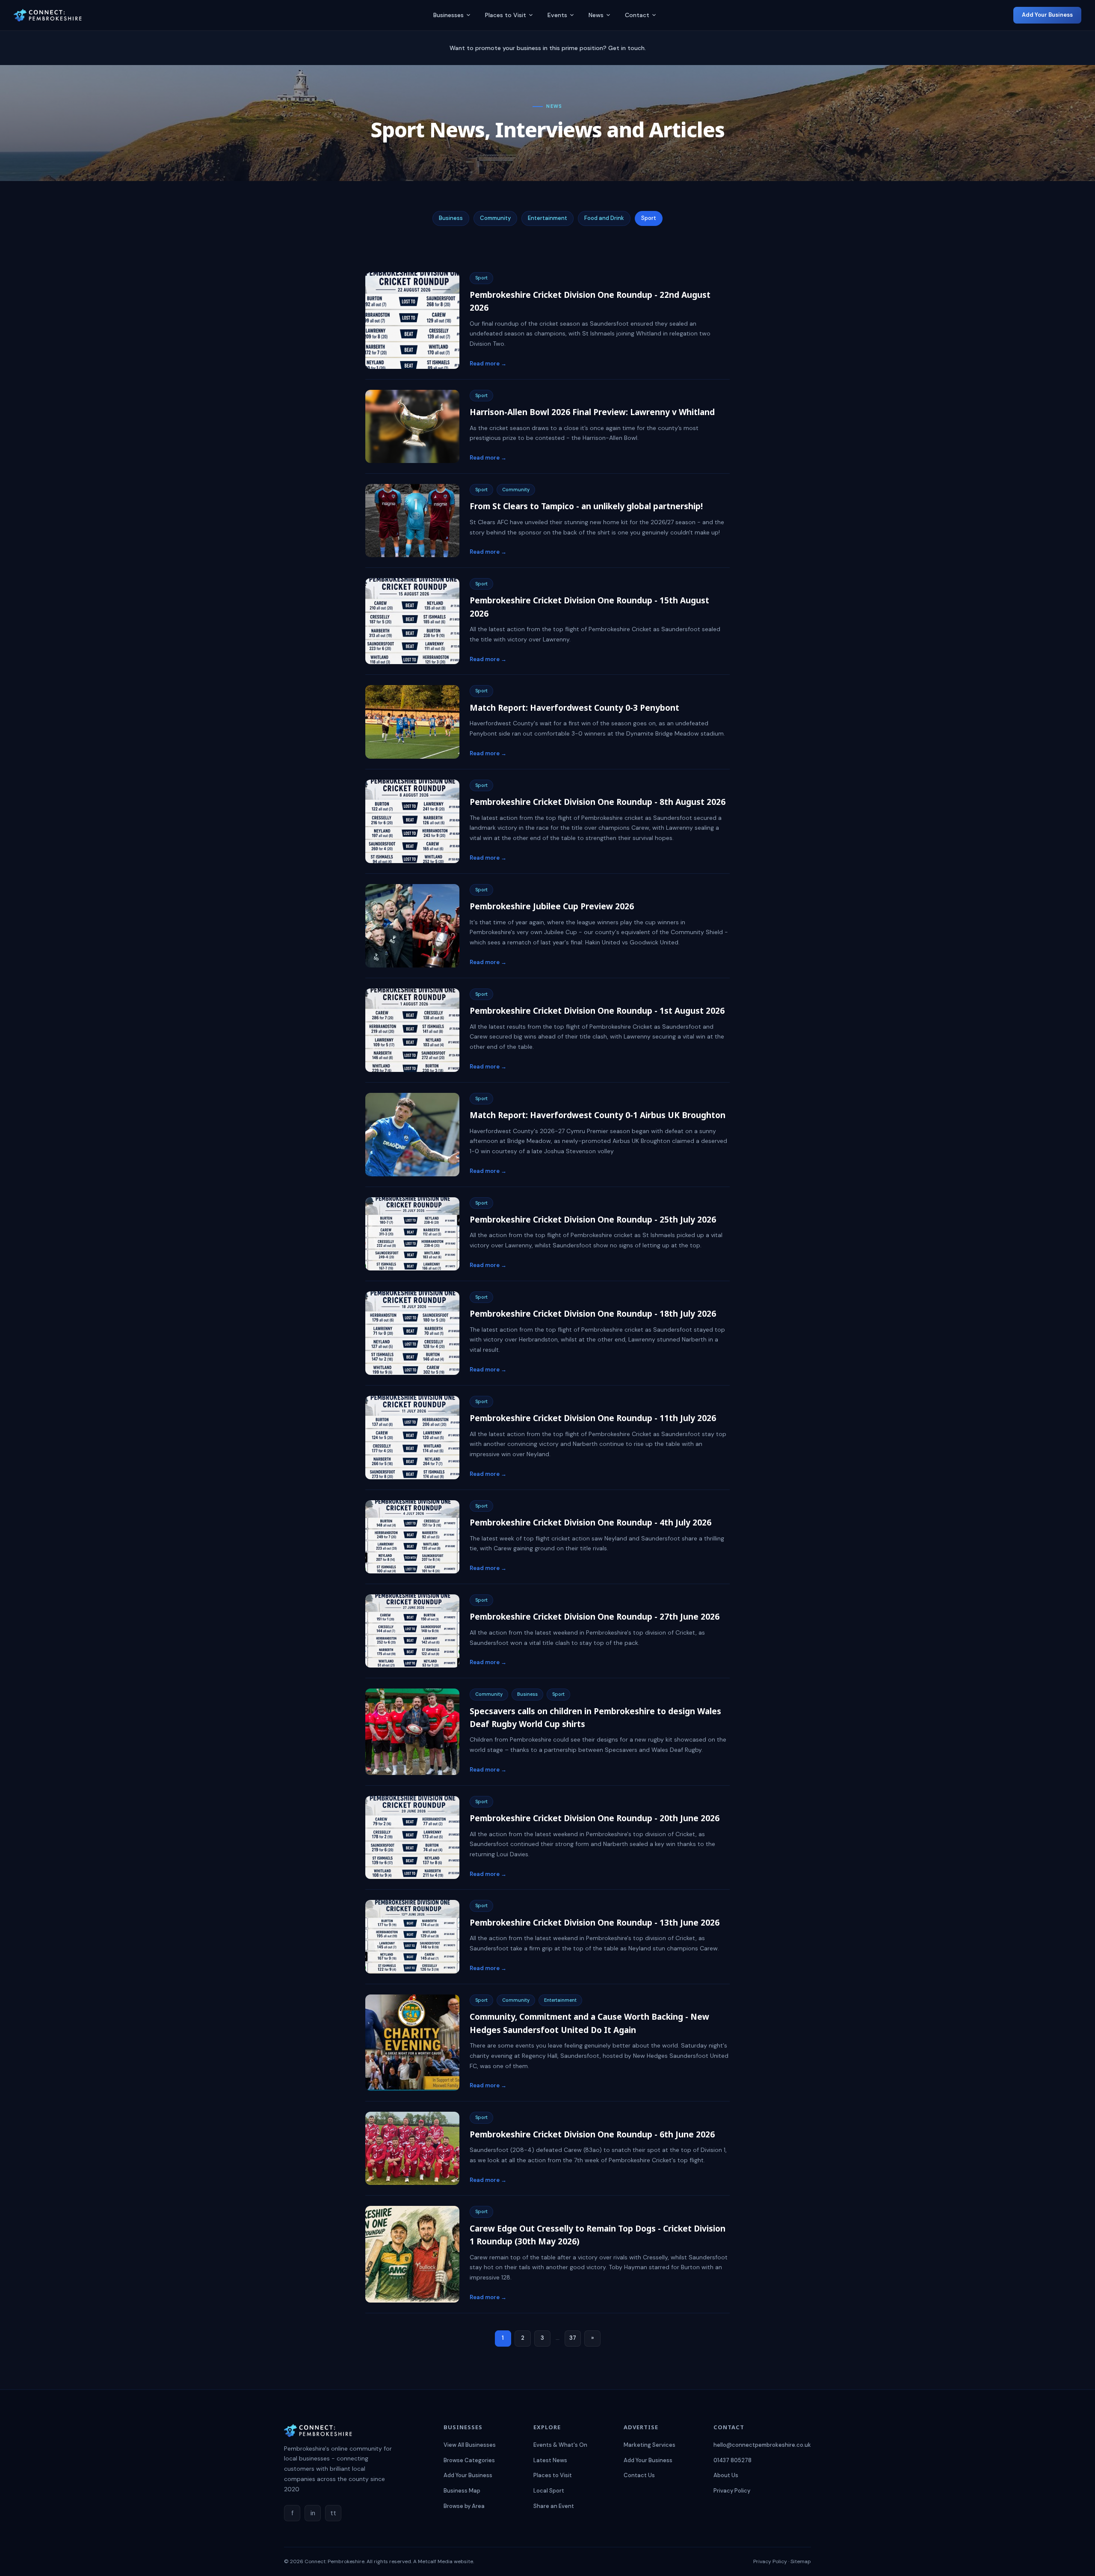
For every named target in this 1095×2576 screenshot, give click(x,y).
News (596, 15)
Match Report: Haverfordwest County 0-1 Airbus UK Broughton (598, 1115)
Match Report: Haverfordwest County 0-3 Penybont (574, 708)
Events (557, 15)
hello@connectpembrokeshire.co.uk (762, 2445)
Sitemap (801, 2561)
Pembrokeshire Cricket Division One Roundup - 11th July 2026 (593, 1418)
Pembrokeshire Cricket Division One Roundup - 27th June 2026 (595, 1617)
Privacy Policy (732, 2491)
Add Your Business (1047, 15)
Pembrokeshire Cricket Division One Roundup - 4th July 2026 (590, 1522)
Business (451, 218)
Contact (637, 15)
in (313, 2513)
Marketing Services (650, 2445)
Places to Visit (506, 15)
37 (573, 2338)
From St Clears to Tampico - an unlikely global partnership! (586, 506)
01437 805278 (732, 2460)
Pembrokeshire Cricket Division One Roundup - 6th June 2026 (592, 2134)
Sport (649, 218)
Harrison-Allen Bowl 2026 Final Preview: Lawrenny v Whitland (592, 412)
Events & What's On (560, 2445)
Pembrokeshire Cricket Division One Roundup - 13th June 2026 (595, 1923)
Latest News (550, 2460)
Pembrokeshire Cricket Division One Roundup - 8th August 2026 (598, 802)
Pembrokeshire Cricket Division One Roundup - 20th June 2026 (595, 1818)
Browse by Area (464, 2506)
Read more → (488, 364)
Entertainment (547, 218)
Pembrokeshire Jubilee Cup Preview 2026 (552, 906)
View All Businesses (470, 2445)
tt (333, 2513)
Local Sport (549, 2491)
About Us (726, 2475)
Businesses (448, 15)
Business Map (462, 2491)
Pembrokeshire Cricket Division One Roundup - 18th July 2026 (593, 1314)
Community (495, 218)
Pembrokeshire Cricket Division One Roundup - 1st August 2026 (597, 1011)
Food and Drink (604, 218)
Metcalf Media (435, 2561)
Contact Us (639, 2475)
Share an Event (554, 2506)
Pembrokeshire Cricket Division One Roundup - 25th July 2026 (593, 1220)
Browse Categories (469, 2460)
